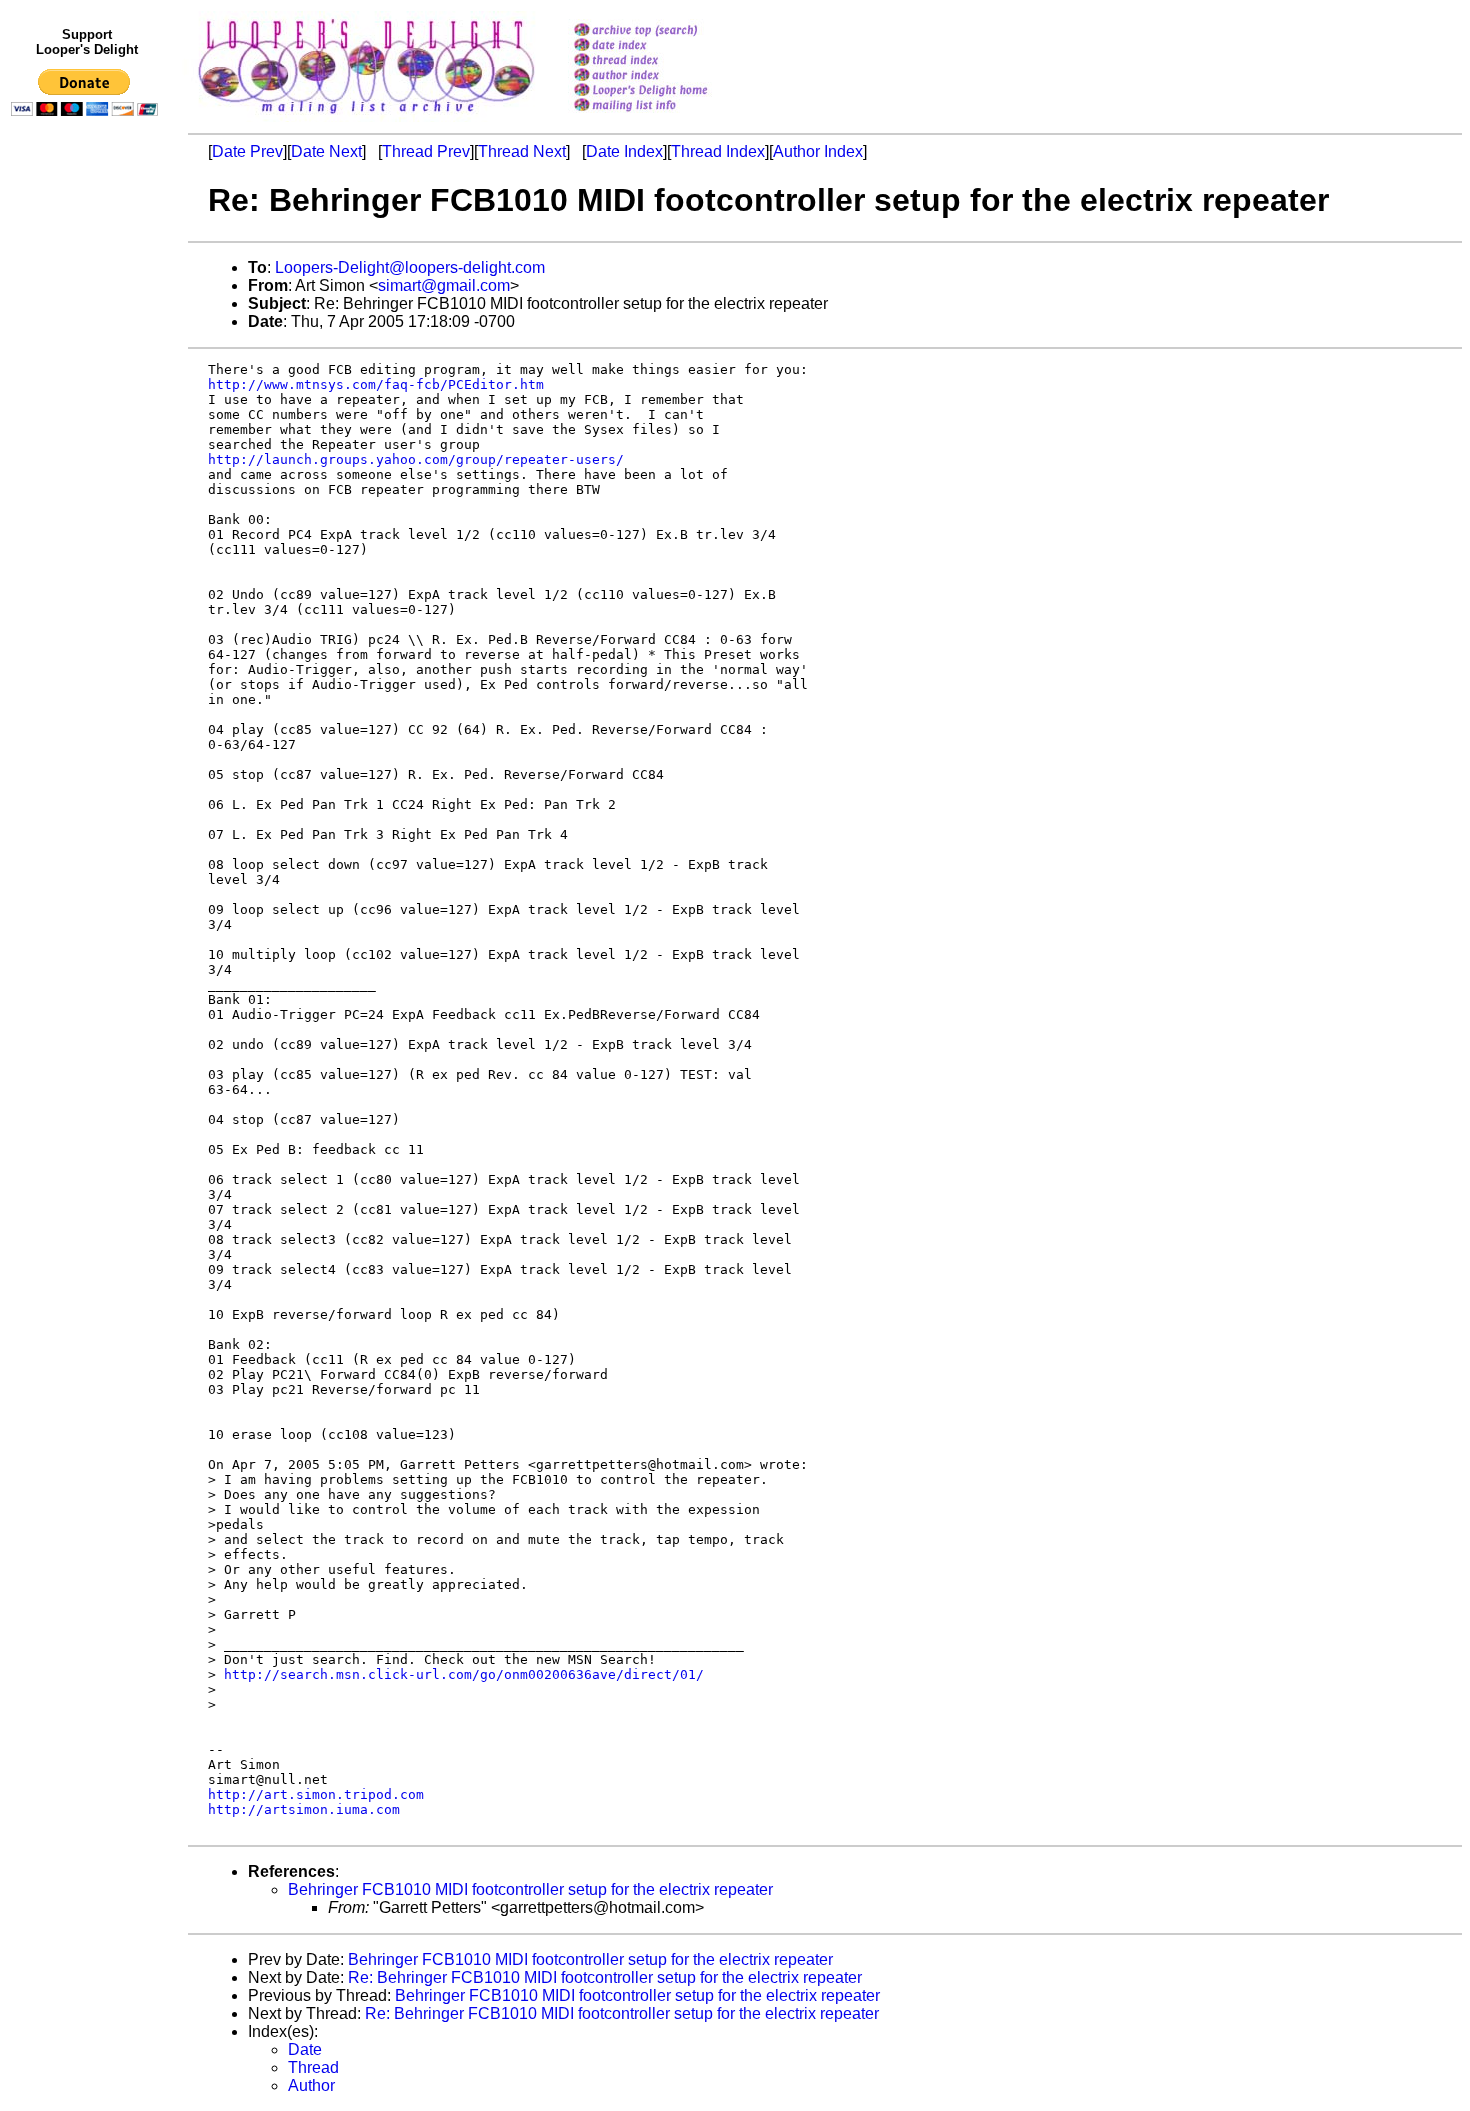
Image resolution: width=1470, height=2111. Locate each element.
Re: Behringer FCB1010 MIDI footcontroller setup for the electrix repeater (605, 1977)
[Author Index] (666, 76)
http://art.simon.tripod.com (316, 1794)
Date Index (624, 151)
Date (305, 2049)
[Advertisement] (88, 537)
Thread (313, 2067)
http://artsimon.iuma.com (304, 1809)
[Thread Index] (666, 61)
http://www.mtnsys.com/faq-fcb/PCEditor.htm (376, 384)
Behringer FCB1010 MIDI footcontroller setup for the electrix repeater (530, 1889)
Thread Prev (426, 151)
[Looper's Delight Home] (666, 91)
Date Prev (247, 151)
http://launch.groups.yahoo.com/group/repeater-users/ (416, 459)
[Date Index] (666, 46)
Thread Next (522, 151)
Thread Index (718, 151)
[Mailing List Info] (666, 116)
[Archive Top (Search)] (666, 31)
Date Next (326, 151)
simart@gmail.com (444, 285)
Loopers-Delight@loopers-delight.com (410, 267)
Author (311, 2085)
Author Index (818, 151)
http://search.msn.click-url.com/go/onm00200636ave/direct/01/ (464, 1674)
